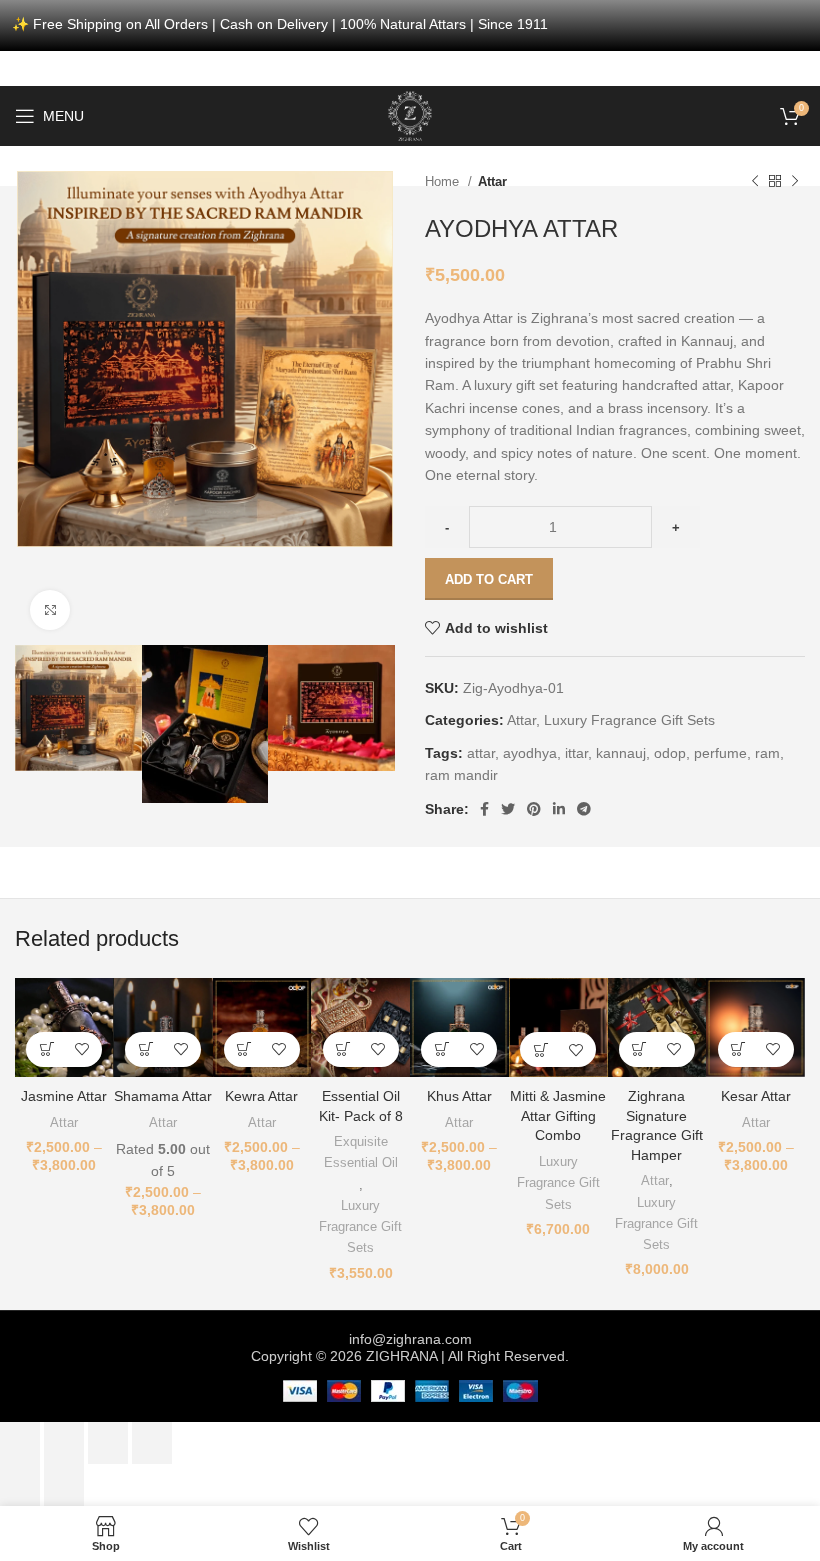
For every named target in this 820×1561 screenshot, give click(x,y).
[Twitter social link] (508, 809)
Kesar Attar (756, 1096)
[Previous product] (755, 181)
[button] (343, 1049)
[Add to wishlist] (81, 1049)
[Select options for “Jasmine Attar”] (46, 1049)
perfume (720, 753)
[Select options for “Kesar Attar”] (738, 1049)
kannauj (621, 753)
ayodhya (530, 753)
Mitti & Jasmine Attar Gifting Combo (558, 1115)
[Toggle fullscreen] (108, 1443)
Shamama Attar (163, 1096)
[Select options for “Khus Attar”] (441, 1049)
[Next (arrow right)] (64, 1485)
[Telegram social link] (584, 809)
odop (670, 753)
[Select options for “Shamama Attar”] (145, 1049)
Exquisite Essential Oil (361, 1152)
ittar (576, 753)
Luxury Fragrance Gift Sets (629, 720)
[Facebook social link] (484, 809)
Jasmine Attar (64, 1096)
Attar (492, 181)
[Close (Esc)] (20, 1443)
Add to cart (489, 579)
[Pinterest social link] (534, 809)
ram (767, 753)
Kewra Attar (261, 1096)
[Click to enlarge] (50, 610)
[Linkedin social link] (559, 809)
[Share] (64, 1443)
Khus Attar (459, 1096)
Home (444, 181)
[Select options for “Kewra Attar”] (244, 1049)
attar (481, 753)
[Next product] (795, 181)
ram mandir (461, 775)
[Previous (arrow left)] (20, 1485)
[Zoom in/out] (152, 1443)
